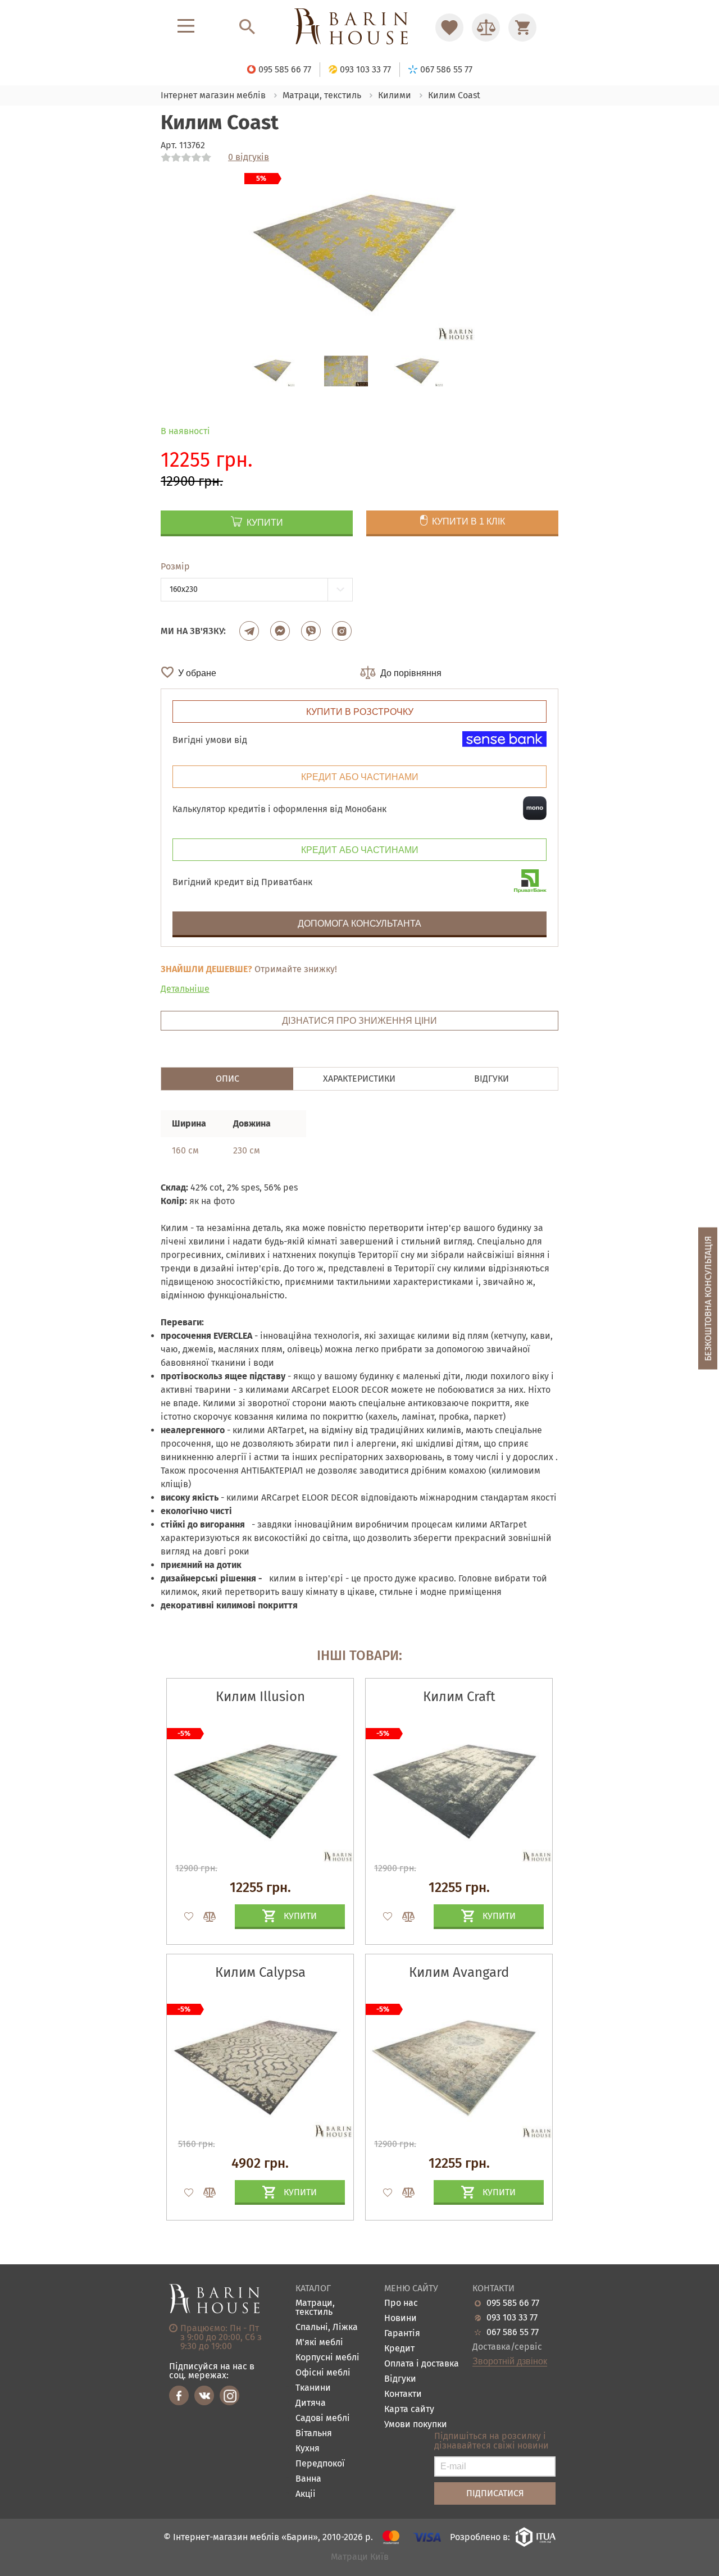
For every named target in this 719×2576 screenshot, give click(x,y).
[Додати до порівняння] (204, 1917)
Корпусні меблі (327, 2358)
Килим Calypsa (260, 1972)
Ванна (308, 2479)
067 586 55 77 (513, 2332)
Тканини (313, 2388)
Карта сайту (409, 2409)
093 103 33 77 (512, 2318)
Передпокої (320, 2464)
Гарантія (402, 2334)
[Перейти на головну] (359, 27)
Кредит (399, 2349)
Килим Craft (459, 1697)
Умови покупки (416, 2425)
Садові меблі (323, 2418)
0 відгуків (249, 157)
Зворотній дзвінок (510, 2361)
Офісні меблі (323, 2373)
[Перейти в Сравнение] (486, 28)
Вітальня (314, 2434)
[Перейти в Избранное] (449, 28)
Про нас (401, 2303)
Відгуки (400, 2379)
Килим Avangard (459, 1972)
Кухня (308, 2449)
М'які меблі (319, 2343)
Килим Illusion (260, 1697)
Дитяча (311, 2403)
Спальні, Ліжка (327, 2327)
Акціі (306, 2494)
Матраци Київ (360, 2557)
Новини (401, 2319)
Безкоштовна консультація (708, 1298)
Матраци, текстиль (315, 2308)
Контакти (403, 2394)
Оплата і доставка (422, 2364)
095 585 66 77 (513, 2303)
